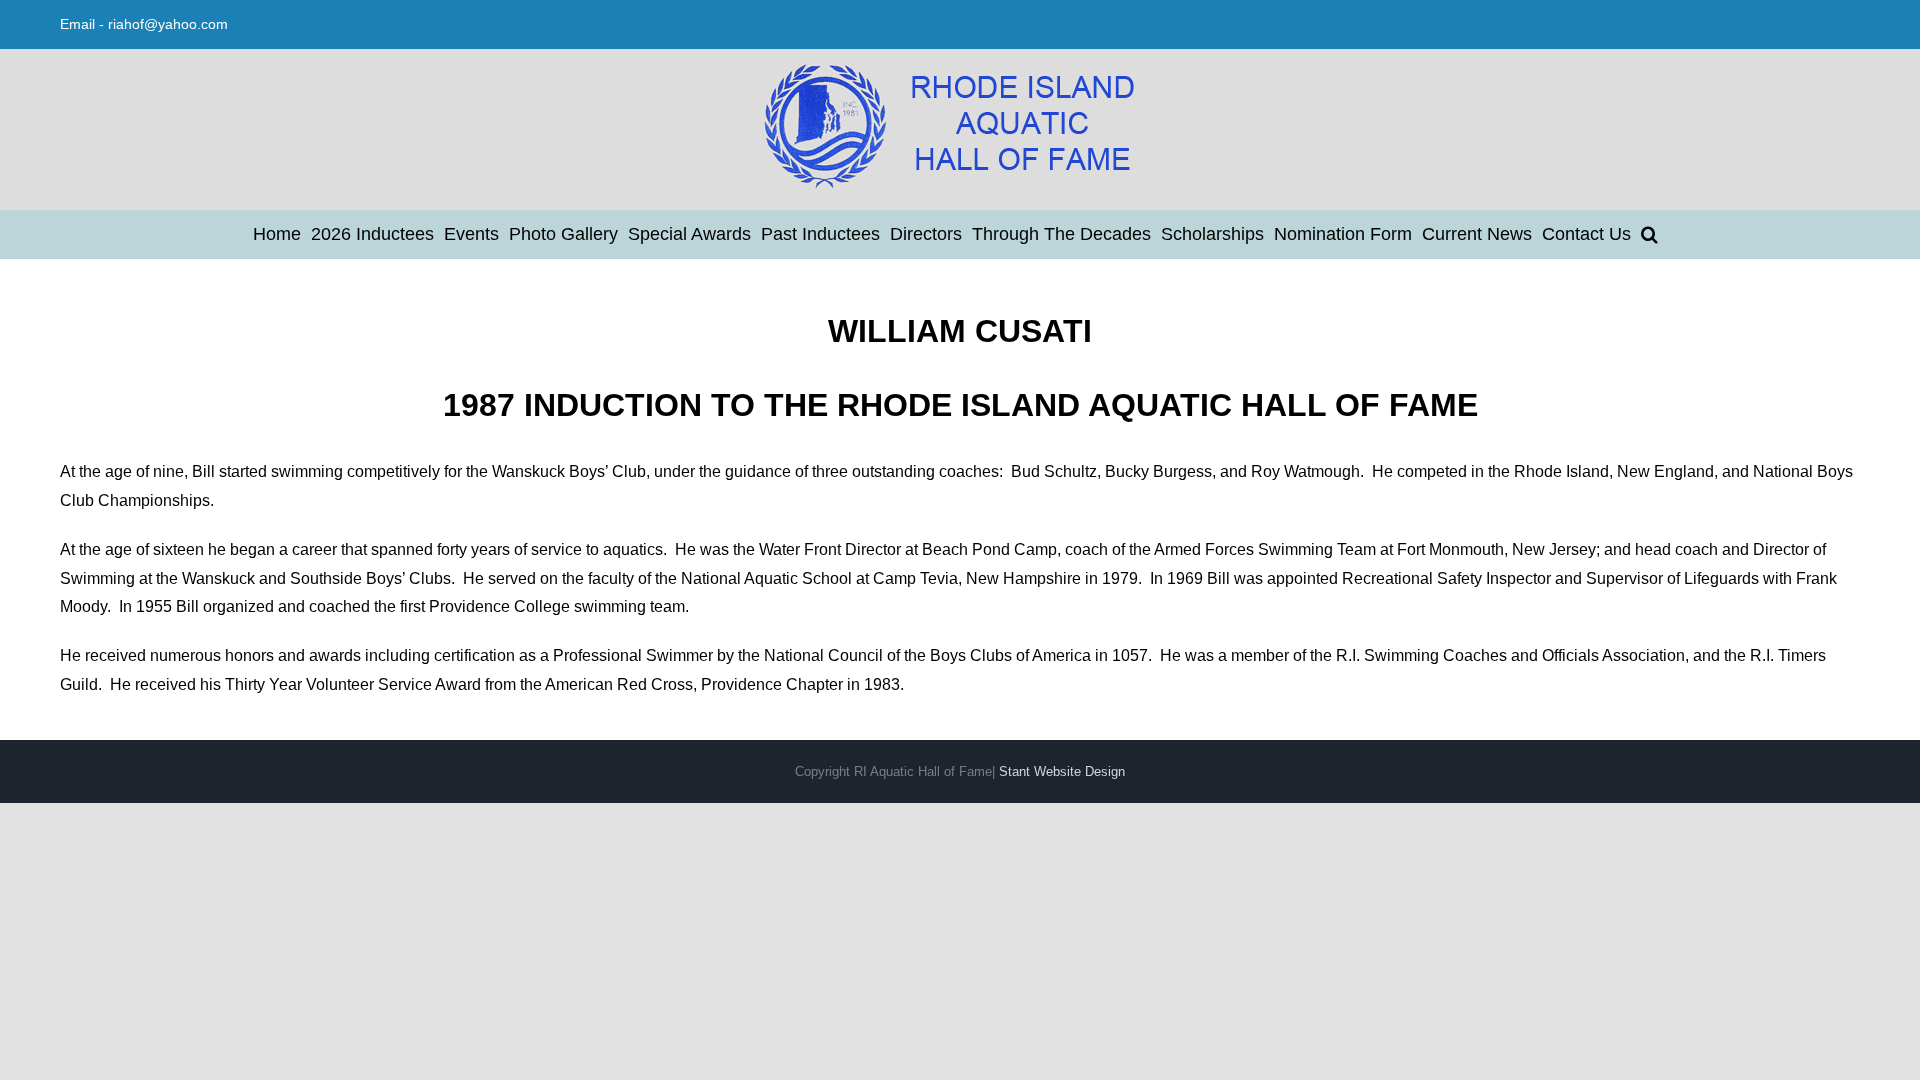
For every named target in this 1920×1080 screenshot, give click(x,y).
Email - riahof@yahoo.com (144, 24)
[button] (1649, 234)
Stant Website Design (1062, 771)
